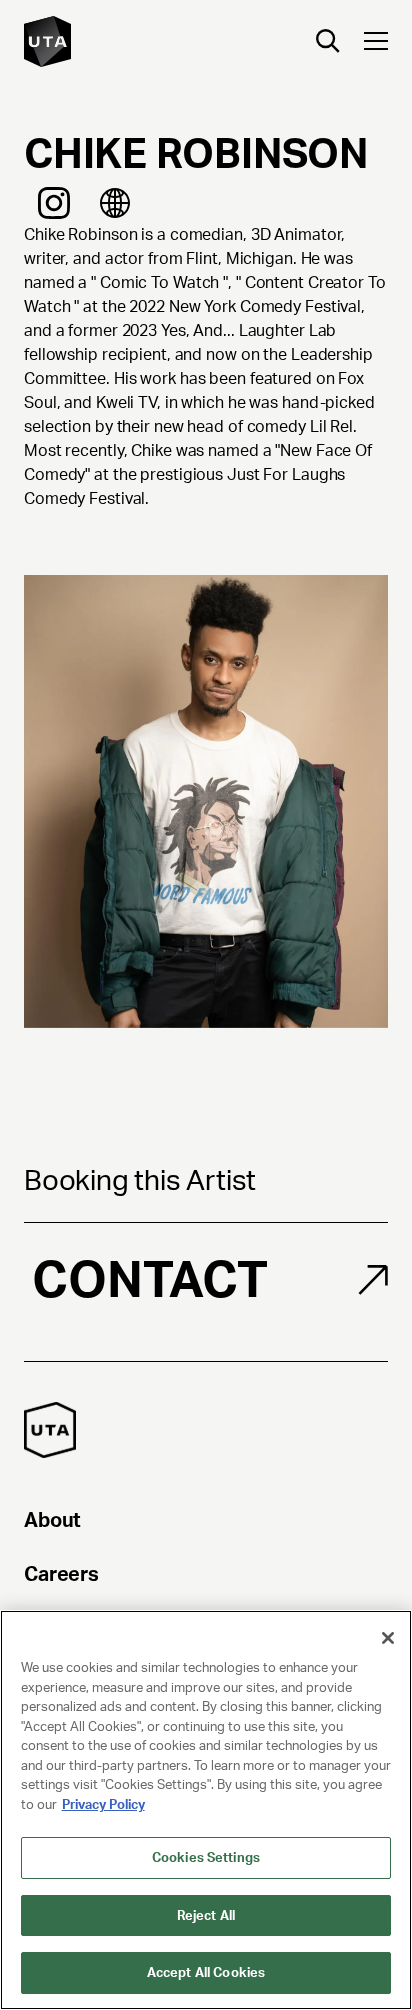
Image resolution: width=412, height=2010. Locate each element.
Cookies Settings (206, 1857)
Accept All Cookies (206, 1972)
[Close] (388, 1638)
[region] (206, 1810)
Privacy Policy (103, 1804)
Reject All (206, 1915)
